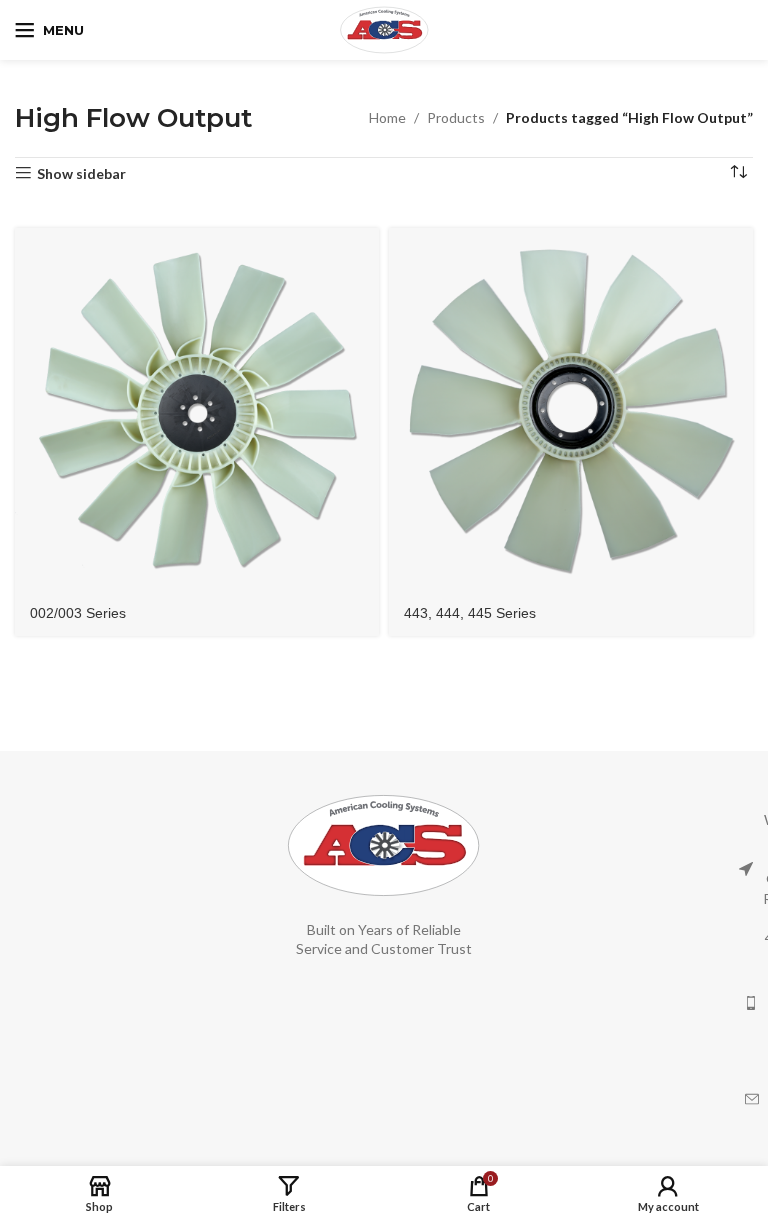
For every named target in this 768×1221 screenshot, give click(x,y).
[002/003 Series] (197, 410)
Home (387, 117)
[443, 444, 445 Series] (571, 410)
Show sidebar (81, 173)
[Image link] (384, 843)
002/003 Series (78, 613)
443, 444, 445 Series (470, 613)
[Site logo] (384, 28)
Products (456, 117)
